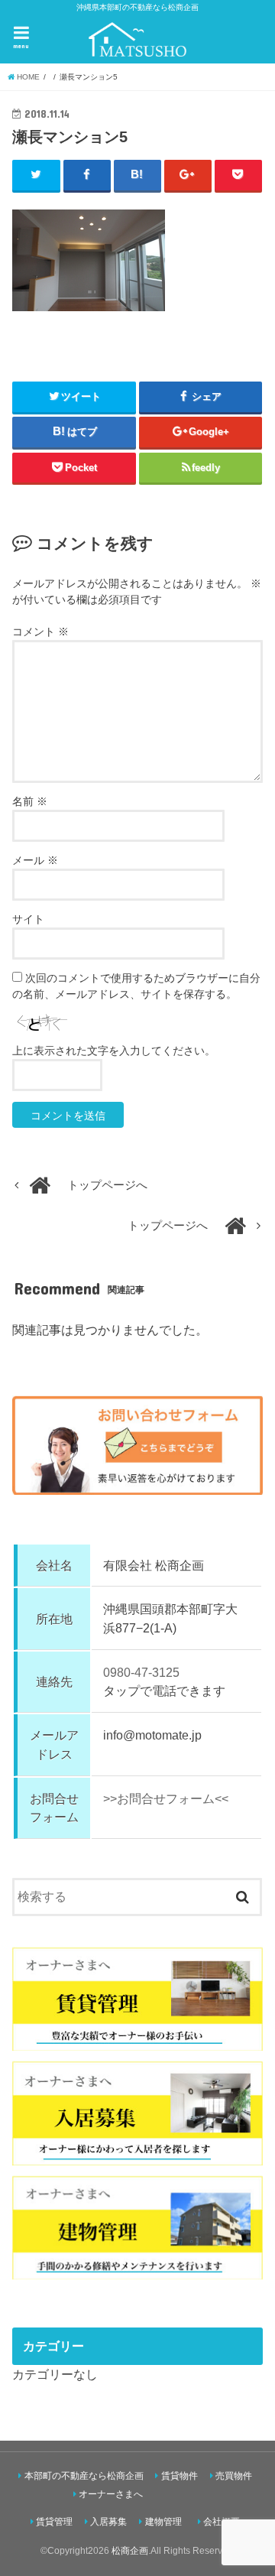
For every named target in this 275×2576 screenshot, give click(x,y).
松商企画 (130, 2551)
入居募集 (108, 2522)
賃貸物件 (180, 2476)
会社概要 (222, 2522)
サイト (28, 919)
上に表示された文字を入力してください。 (114, 1051)
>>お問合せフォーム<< (166, 1798)
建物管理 (163, 2522)
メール (35, 860)
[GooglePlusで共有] (188, 175)
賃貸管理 (54, 2522)
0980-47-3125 (141, 1672)
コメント (40, 632)
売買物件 (234, 2476)
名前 (30, 801)
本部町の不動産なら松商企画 (84, 2476)
